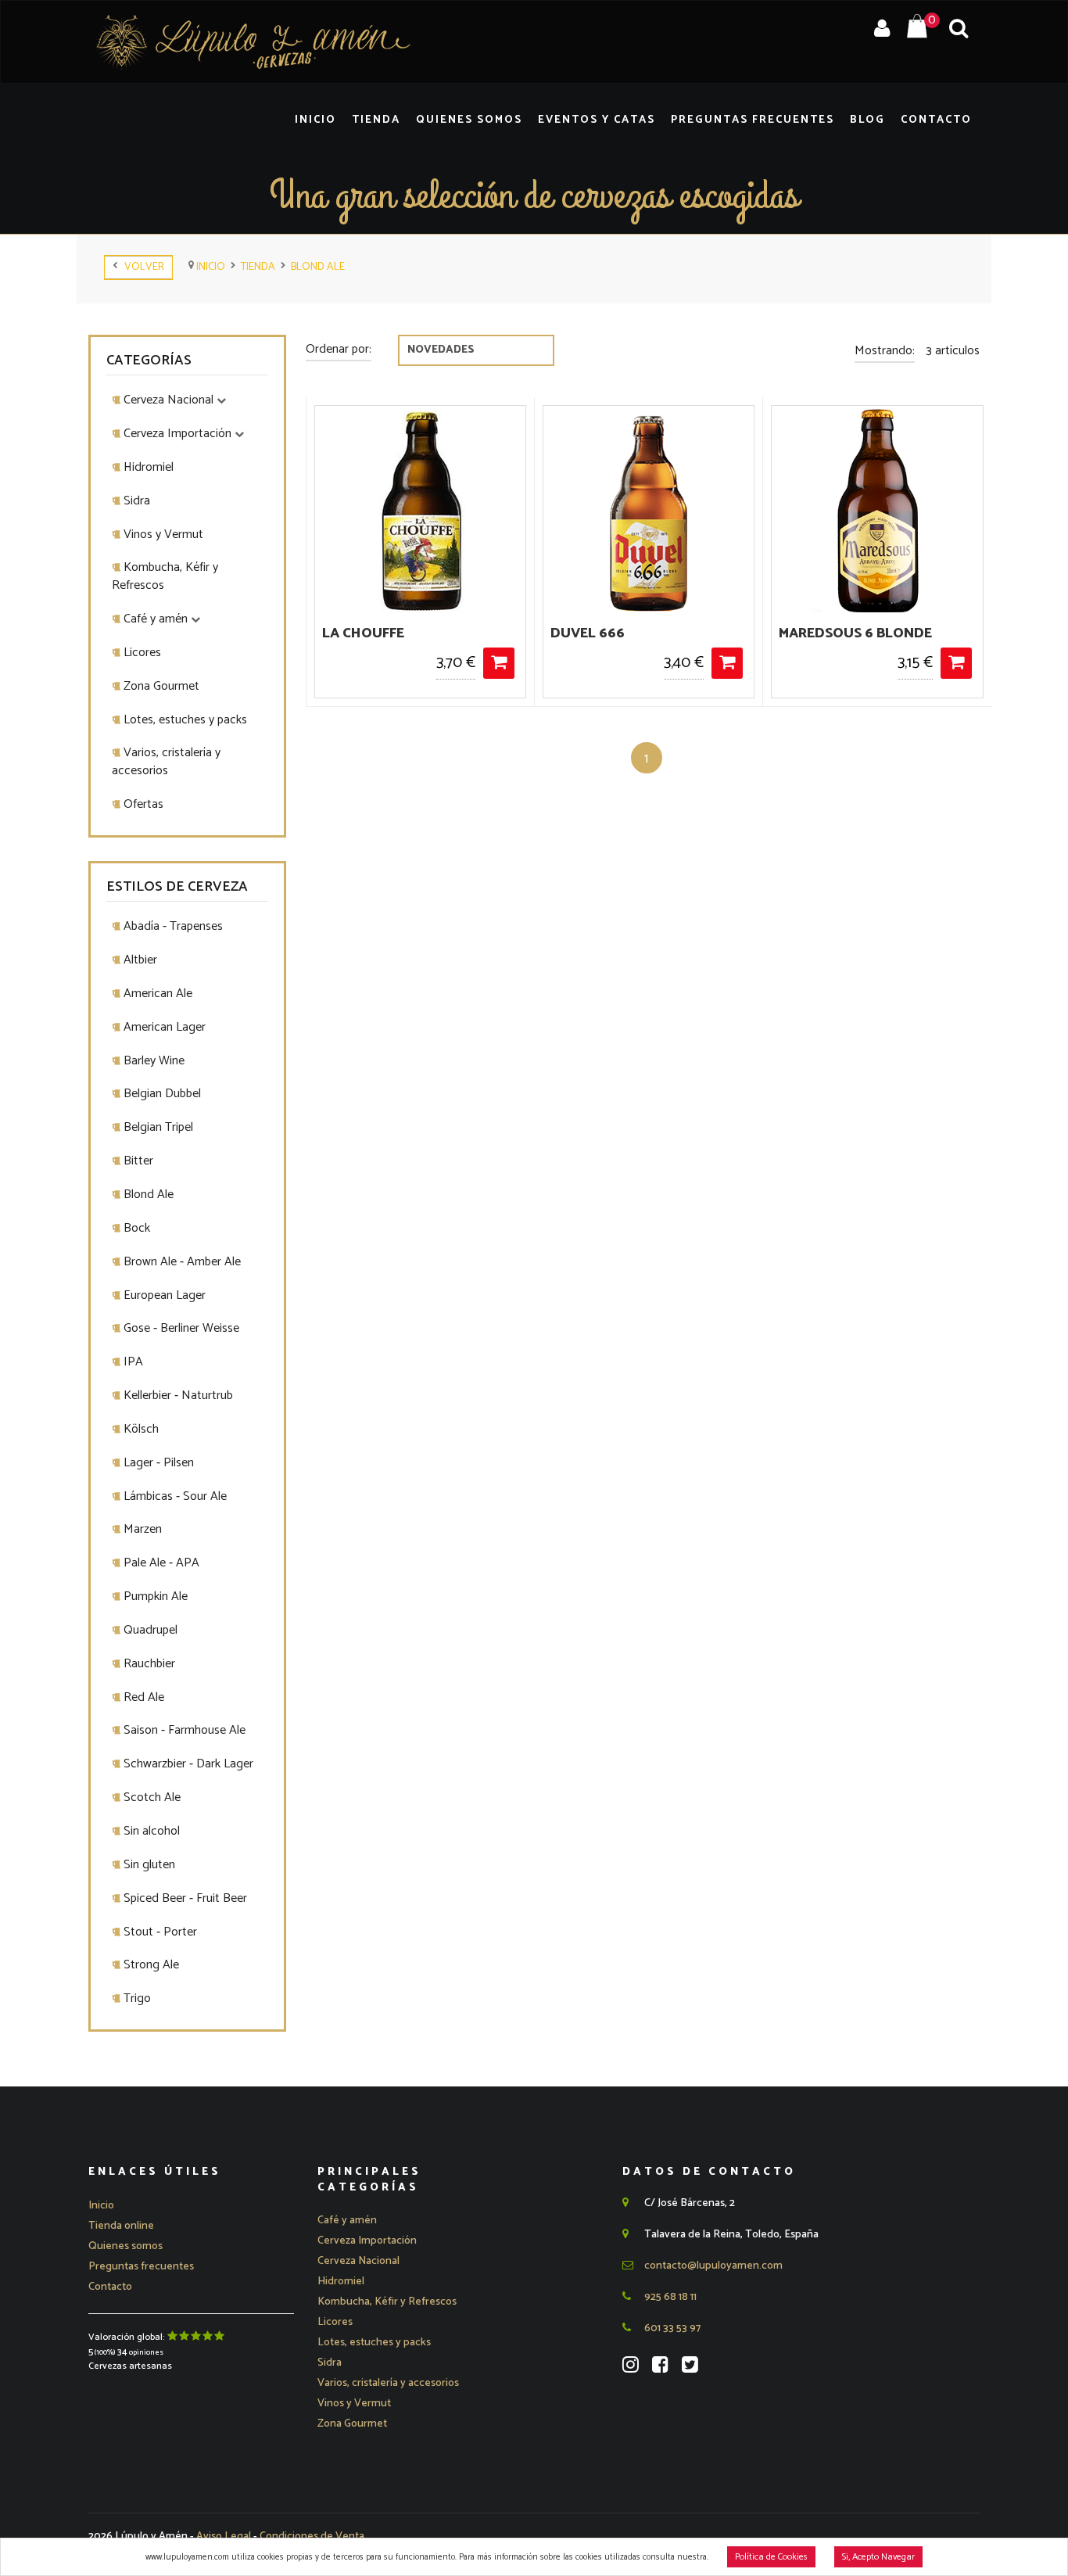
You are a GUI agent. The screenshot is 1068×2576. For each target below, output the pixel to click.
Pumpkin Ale (154, 1597)
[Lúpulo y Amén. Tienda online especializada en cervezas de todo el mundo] (253, 42)
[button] (347, 2221)
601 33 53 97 (671, 2328)
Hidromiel (147, 467)
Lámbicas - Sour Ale (174, 1496)
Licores (141, 653)
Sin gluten (148, 1865)
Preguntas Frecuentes (753, 120)
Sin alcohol (150, 1831)
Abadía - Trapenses (172, 926)
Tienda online (121, 2226)
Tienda (376, 120)
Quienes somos (125, 2246)
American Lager (163, 1027)
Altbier (139, 960)
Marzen (141, 1529)
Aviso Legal (225, 2537)
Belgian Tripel (157, 1127)
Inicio (315, 120)
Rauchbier (148, 1664)
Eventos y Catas (597, 120)
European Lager (163, 1295)
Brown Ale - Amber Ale (181, 1262)
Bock (135, 1228)
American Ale (156, 994)
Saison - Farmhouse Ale (183, 1730)
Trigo (136, 1998)
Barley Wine (152, 1061)
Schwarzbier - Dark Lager (187, 1764)
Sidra (135, 501)
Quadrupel (149, 1630)
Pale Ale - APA (160, 1563)
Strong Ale (150, 1965)
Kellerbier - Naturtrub (177, 1396)
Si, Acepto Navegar (878, 2557)
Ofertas (142, 804)
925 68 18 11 (669, 2297)
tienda (258, 267)
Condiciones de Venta (312, 2537)
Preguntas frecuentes (141, 2267)
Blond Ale (318, 267)
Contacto (936, 120)
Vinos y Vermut (162, 535)
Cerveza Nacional (168, 400)
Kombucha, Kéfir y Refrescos (165, 576)
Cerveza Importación (177, 434)
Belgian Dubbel (161, 1094)
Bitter (137, 1161)
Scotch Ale (151, 1797)
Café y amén (156, 619)
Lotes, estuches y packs (184, 720)
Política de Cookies (771, 2557)
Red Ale (142, 1697)
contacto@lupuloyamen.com (712, 2266)
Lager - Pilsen (157, 1463)
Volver (141, 267)
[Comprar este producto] (499, 663)
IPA (132, 1362)
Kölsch (140, 1429)
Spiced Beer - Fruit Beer (184, 1898)
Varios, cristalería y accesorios (166, 762)
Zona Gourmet (160, 686)
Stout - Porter (159, 1932)
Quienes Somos (469, 120)
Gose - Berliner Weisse (180, 1328)
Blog (867, 120)
